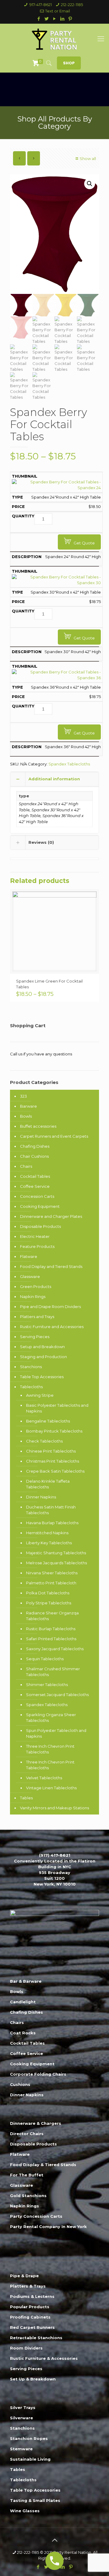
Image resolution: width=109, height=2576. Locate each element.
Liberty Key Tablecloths (49, 1543)
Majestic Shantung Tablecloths (56, 1553)
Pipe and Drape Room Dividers (50, 1307)
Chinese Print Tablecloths (51, 1451)
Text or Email (58, 11)
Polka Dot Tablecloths (48, 1593)
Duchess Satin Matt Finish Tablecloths (51, 1510)
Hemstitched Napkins (47, 1533)
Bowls (26, 1116)
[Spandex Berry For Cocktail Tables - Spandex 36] (56, 678)
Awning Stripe (40, 1395)
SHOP (69, 63)
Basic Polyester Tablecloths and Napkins (57, 1408)
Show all (88, 158)
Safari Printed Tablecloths (51, 1639)
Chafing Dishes (35, 1146)
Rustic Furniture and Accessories (52, 1327)
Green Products (36, 1286)
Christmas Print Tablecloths (53, 1461)
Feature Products (37, 1246)
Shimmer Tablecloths (47, 1685)
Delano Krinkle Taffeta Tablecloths (48, 1484)
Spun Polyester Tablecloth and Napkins (56, 1733)
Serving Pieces (35, 1337)
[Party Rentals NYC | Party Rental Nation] (54, 39)
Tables (26, 1798)
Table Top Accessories (42, 1377)
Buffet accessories (38, 1126)
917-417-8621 (41, 5)
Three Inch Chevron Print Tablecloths (50, 1749)
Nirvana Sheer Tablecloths (52, 1573)
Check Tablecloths (44, 1441)
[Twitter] (47, 19)
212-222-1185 (72, 5)
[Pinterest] (70, 19)
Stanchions (31, 1367)
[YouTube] (55, 19)
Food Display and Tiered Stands (51, 1266)
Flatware (29, 1256)
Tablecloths (31, 1387)
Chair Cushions (34, 1156)
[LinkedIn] (63, 19)
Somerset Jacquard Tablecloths (57, 1695)
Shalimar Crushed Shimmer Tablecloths (53, 1672)
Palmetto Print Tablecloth (51, 1583)
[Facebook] (39, 19)
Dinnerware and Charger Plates (51, 1216)
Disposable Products (40, 1226)
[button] (90, 184)
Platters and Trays (37, 1317)
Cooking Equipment (40, 1206)
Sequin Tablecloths (45, 1659)
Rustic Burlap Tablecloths (51, 1629)
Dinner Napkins (41, 1497)
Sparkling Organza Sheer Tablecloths (51, 1717)
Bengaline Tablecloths (48, 1421)
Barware (28, 1106)
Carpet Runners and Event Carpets (54, 1136)
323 (23, 1096)
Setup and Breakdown (42, 1347)
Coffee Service (35, 1186)
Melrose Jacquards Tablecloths (56, 1563)
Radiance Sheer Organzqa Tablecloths (52, 1616)
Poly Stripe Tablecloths (49, 1603)
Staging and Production (43, 1357)
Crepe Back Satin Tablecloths (55, 1471)
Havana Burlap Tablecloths (52, 1523)
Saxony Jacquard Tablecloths (55, 1649)
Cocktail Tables (35, 1176)
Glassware (30, 1276)
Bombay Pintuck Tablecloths (54, 1431)
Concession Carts (37, 1196)
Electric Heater (35, 1236)
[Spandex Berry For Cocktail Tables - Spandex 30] (56, 583)
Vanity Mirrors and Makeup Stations (54, 1808)
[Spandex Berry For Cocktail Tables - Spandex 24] (56, 488)
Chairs (26, 1166)
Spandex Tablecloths (69, 764)
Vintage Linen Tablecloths (51, 1788)
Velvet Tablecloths (44, 1778)
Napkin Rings (33, 1297)
